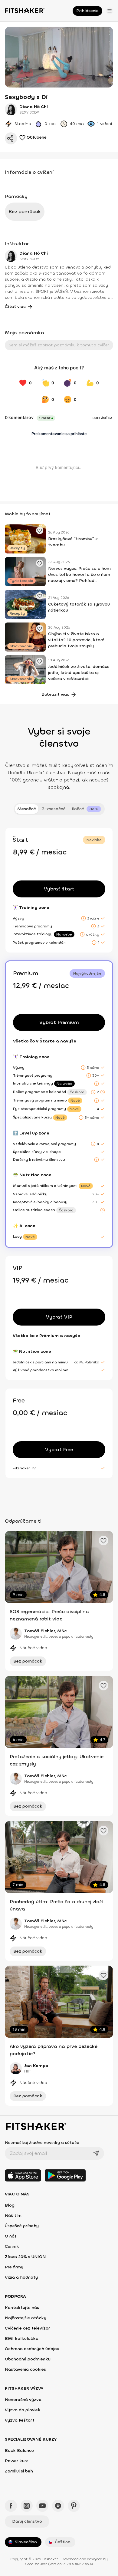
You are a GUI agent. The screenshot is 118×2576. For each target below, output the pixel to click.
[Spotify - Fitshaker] (58, 2506)
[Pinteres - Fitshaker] (74, 2506)
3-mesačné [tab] (54, 809)
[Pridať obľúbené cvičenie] (40, 530)
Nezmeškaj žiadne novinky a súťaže (42, 2143)
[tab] (86, 809)
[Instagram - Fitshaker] (27, 2506)
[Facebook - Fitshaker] (11, 2506)
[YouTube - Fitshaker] (42, 2506)
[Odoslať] (96, 2153)
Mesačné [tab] (27, 809)
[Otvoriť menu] (110, 11)
